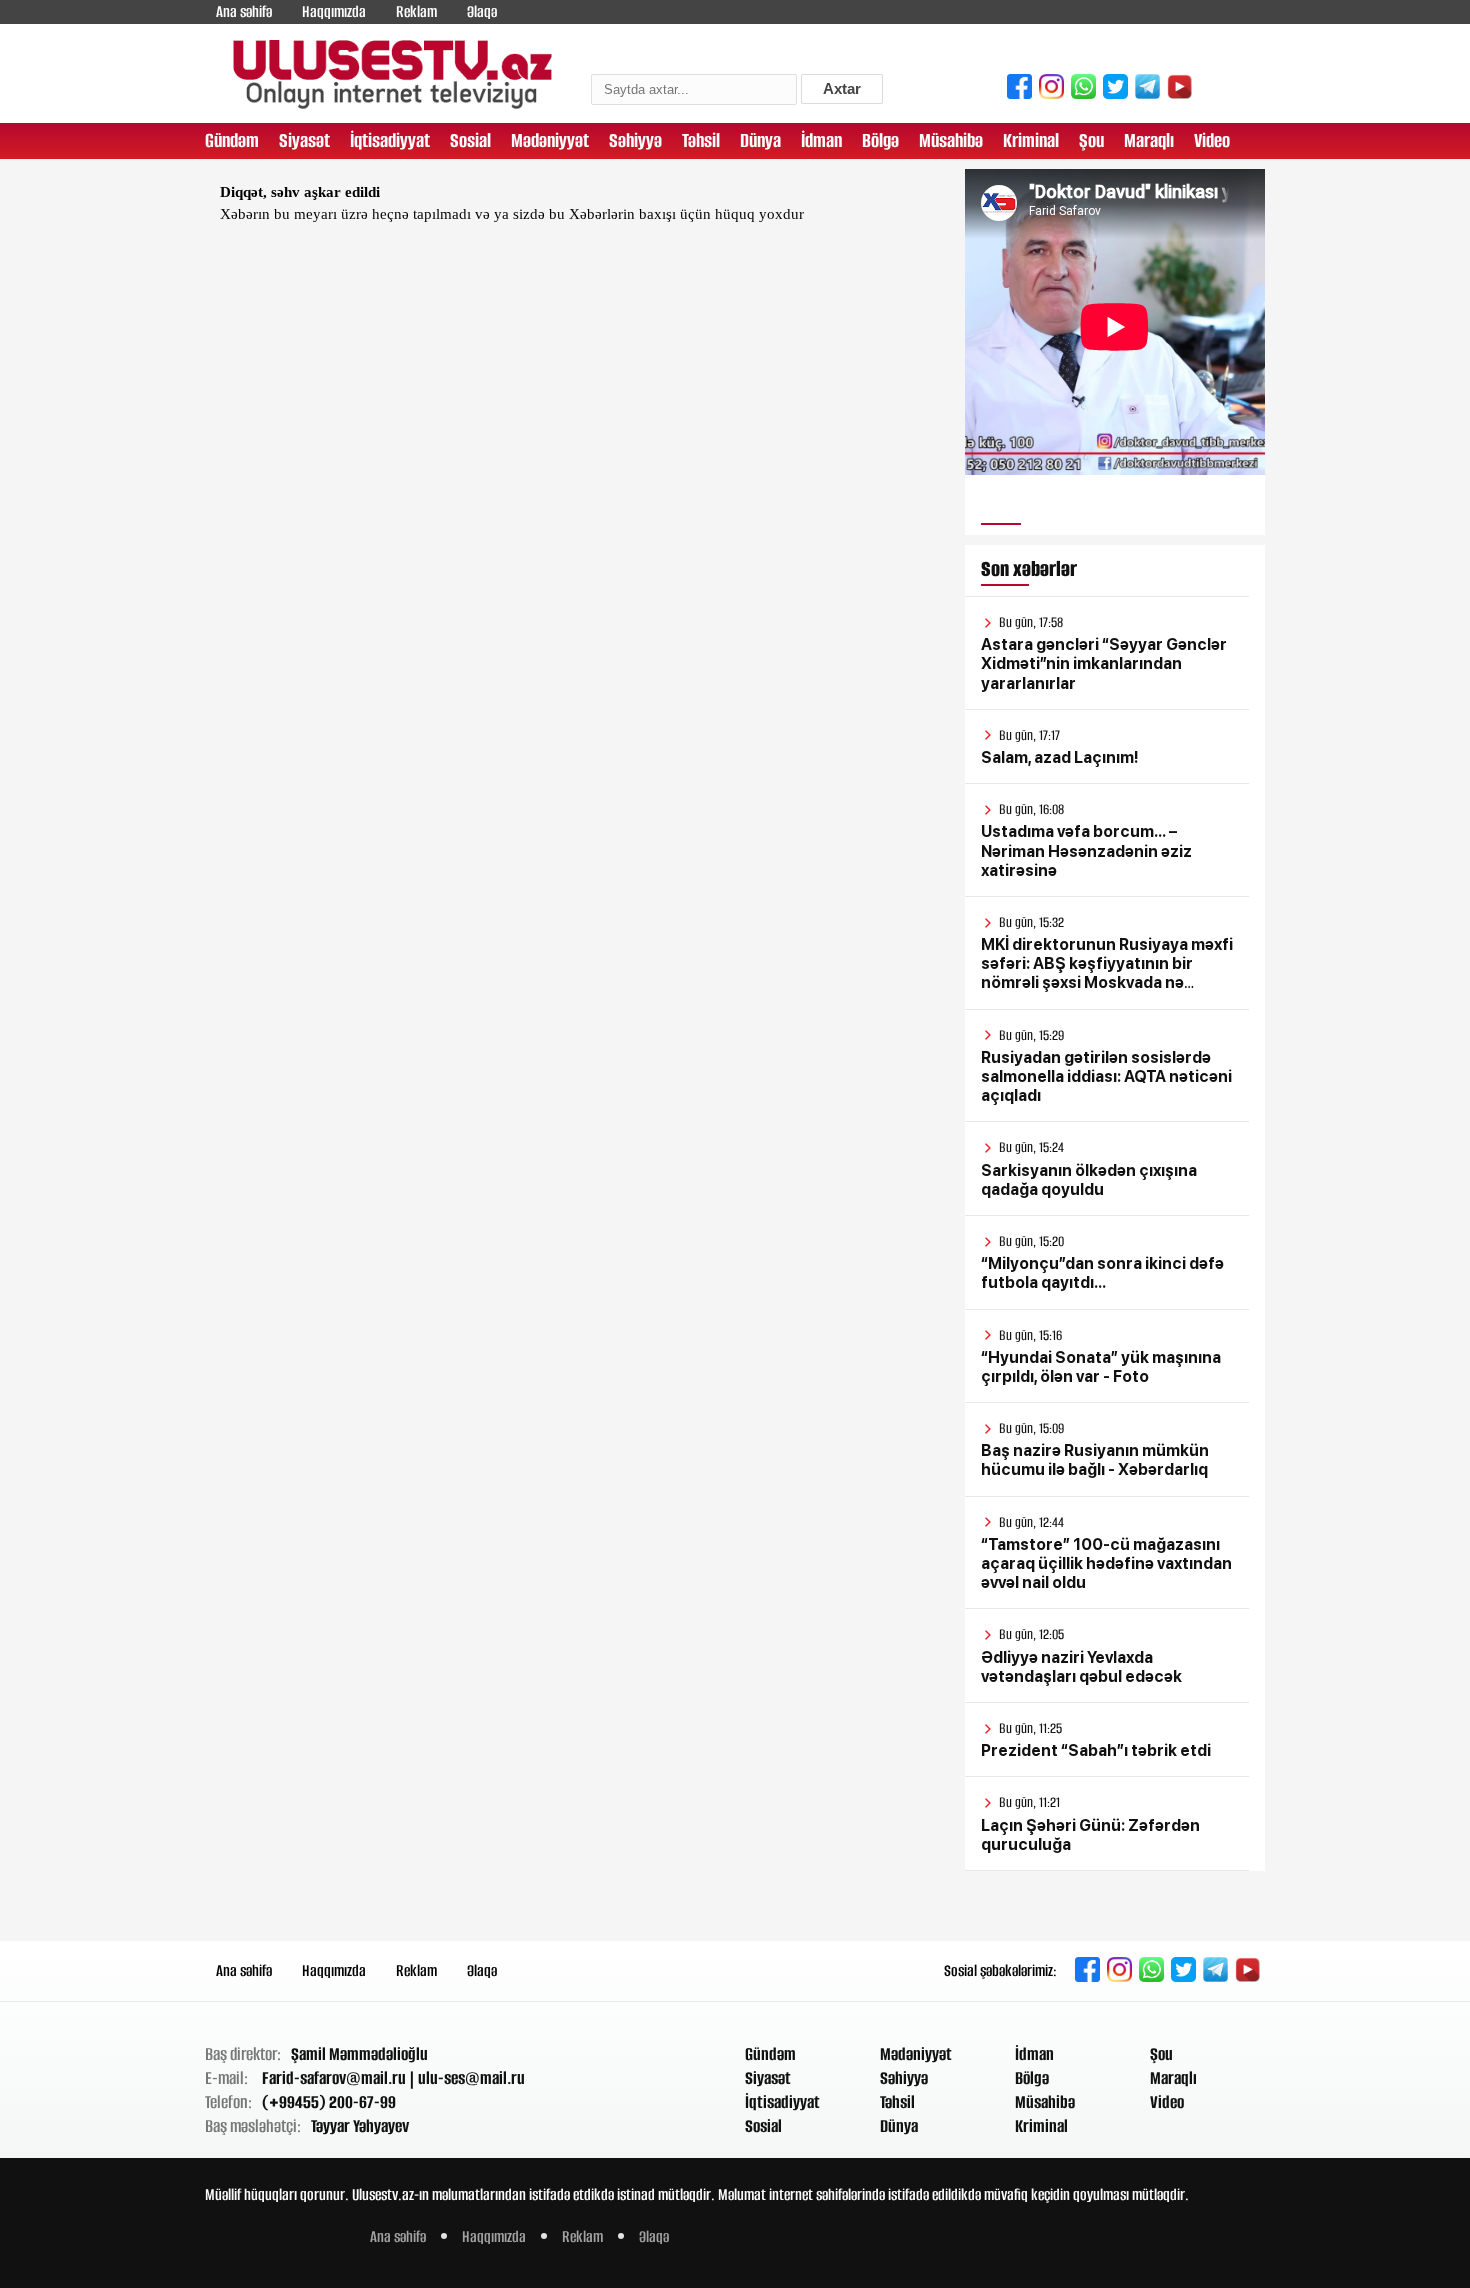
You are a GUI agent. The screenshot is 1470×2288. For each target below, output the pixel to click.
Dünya (760, 140)
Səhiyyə (635, 140)
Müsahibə (951, 140)
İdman (821, 140)
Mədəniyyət (550, 140)
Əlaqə (482, 11)
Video (1212, 140)
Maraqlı (1149, 140)
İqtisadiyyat (390, 140)
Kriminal (1031, 140)
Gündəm (232, 140)
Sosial (470, 140)
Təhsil (701, 140)
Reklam (416, 11)
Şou (1091, 140)
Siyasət (304, 140)
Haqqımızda (334, 11)
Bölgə (880, 140)
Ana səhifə (244, 11)
